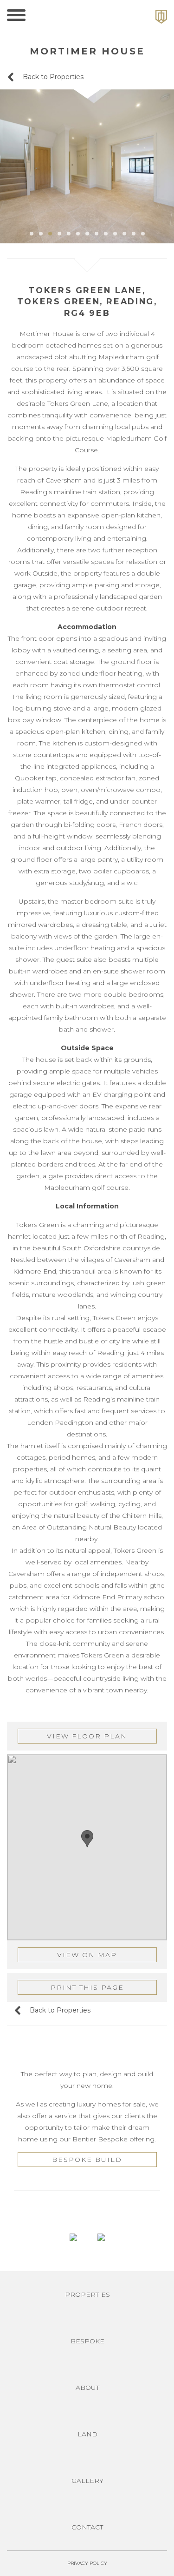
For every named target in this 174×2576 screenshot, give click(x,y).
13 (143, 234)
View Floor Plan (87, 1736)
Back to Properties (52, 77)
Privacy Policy (87, 2563)
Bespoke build (87, 2160)
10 (115, 234)
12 (134, 234)
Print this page (87, 1987)
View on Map (87, 1955)
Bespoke (87, 2341)
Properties (87, 2294)
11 (124, 234)
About (87, 2388)
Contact (87, 2527)
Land (87, 2434)
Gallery (87, 2481)
